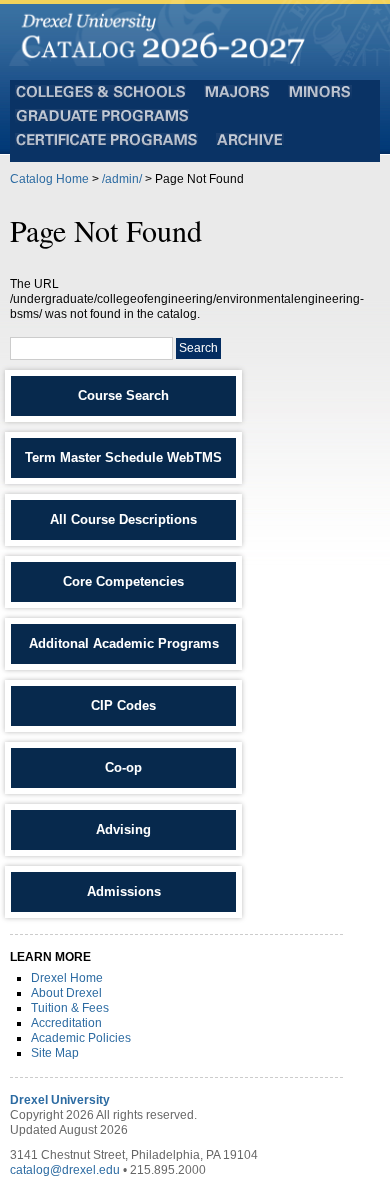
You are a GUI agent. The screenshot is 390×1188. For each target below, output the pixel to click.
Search (198, 348)
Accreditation (66, 1023)
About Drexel (66, 993)
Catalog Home (49, 179)
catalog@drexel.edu (65, 1170)
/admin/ (122, 179)
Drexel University (60, 1100)
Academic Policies (81, 1038)
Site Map (55, 1053)
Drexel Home (67, 978)
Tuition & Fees (70, 1008)
